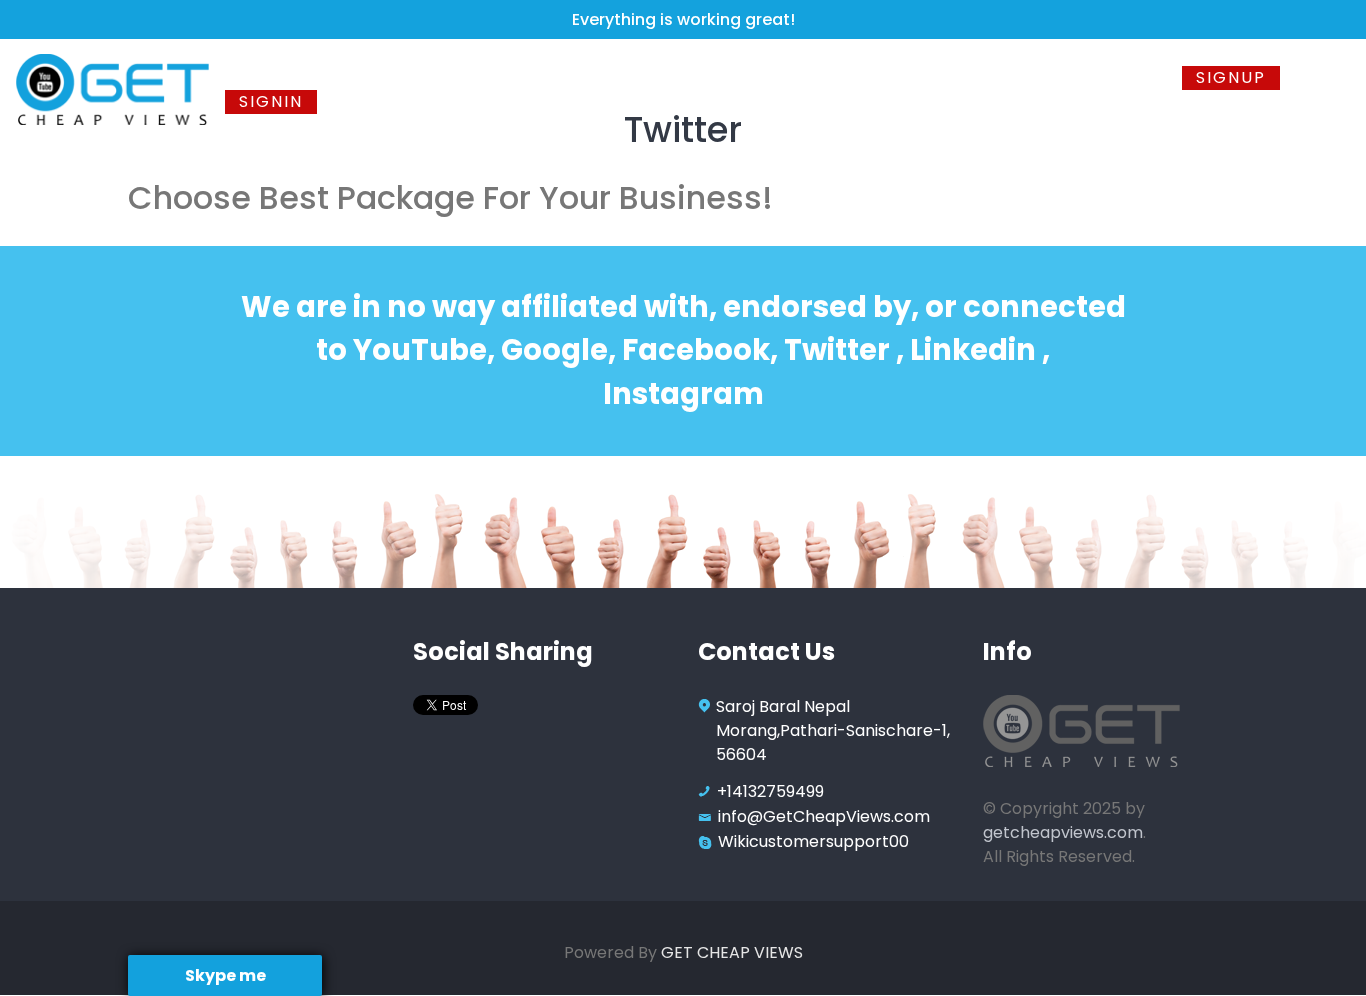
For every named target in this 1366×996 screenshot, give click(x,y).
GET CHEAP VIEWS (732, 952)
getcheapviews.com (1063, 832)
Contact (1128, 77)
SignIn (271, 101)
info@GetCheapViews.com (824, 816)
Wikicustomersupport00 (813, 841)
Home (262, 77)
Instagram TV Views (900, 77)
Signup (1231, 77)
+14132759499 (770, 791)
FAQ (1044, 77)
